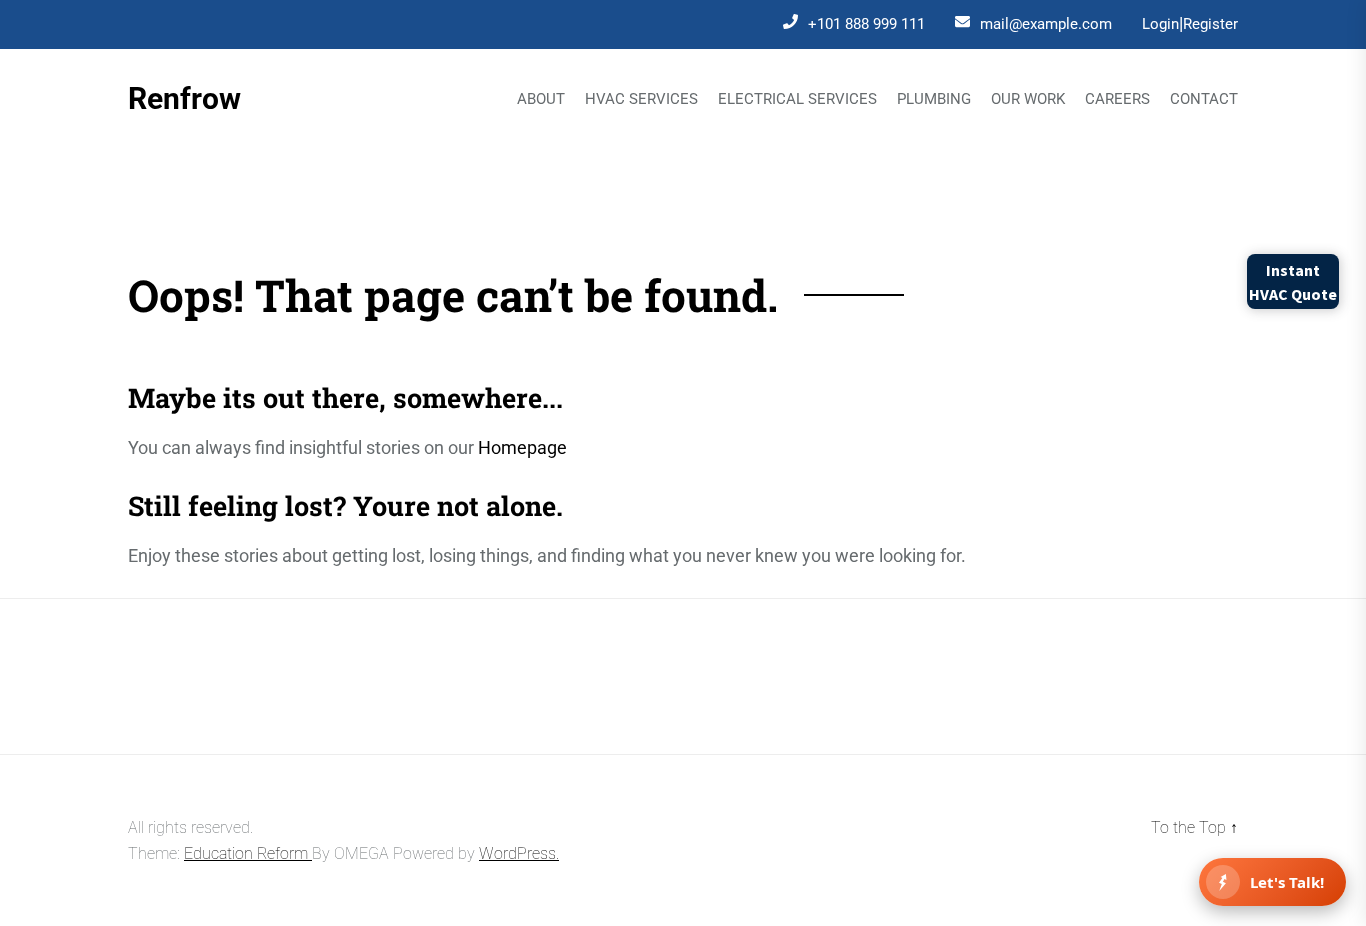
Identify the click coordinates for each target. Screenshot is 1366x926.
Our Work (1028, 99)
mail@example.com (1046, 24)
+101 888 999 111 (866, 24)
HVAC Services (641, 99)
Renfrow (184, 98)
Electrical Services (797, 99)
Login (1160, 24)
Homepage (522, 447)
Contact (1204, 99)
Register (1210, 24)
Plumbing (934, 99)
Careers (1117, 99)
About (541, 99)
